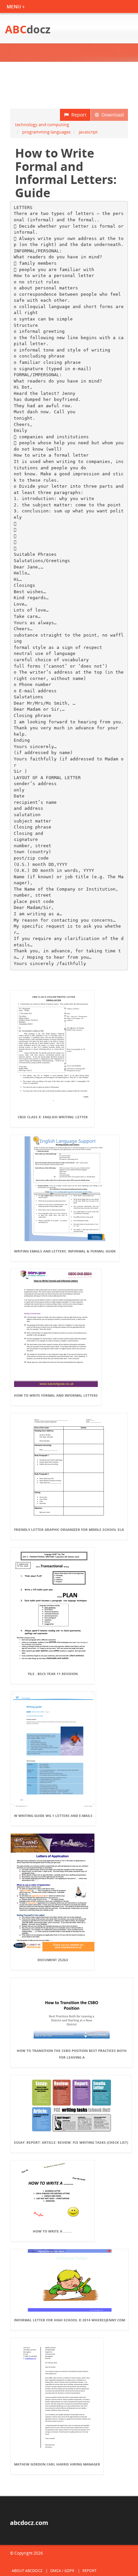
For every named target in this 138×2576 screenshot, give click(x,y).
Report (78, 115)
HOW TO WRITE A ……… (53, 2231)
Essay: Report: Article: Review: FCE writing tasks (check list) (71, 2142)
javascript (88, 132)
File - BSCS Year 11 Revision (53, 1674)
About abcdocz (27, 2570)
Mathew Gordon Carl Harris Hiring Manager (57, 2464)
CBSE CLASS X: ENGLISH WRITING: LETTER (53, 1117)
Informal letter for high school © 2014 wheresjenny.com (70, 2320)
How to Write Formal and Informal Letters (56, 1395)
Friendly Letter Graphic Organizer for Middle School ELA (69, 1530)
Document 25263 (53, 1960)
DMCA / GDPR (62, 2570)
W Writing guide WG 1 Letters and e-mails (53, 1816)
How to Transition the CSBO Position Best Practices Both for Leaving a (72, 2054)
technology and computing (42, 125)
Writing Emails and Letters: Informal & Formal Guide (65, 1251)
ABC (28, 29)
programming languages (46, 132)
